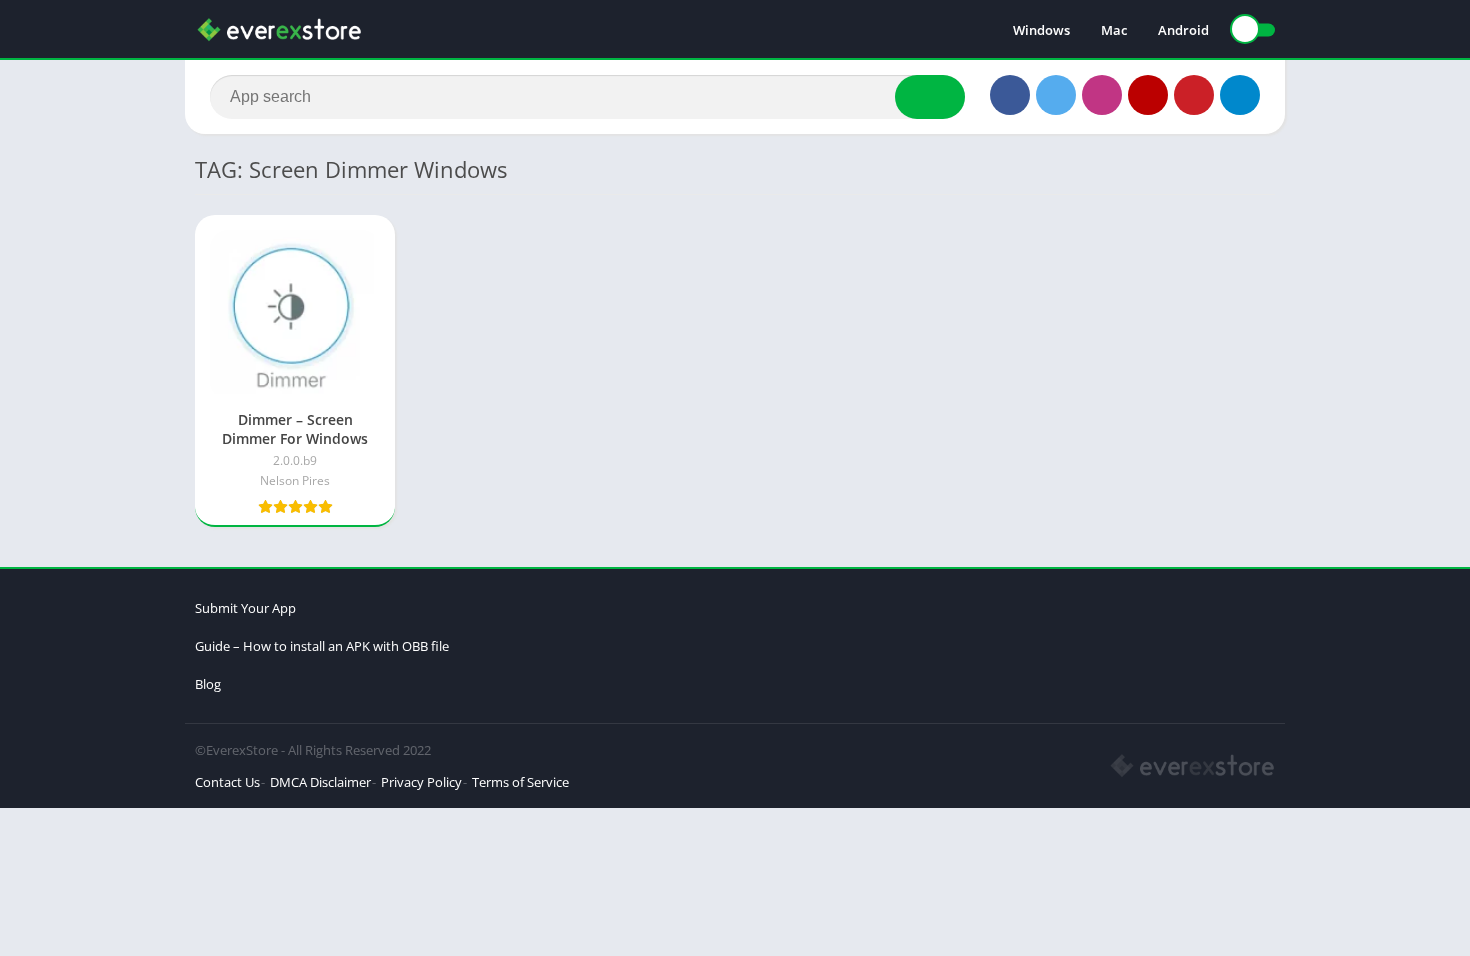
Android (1183, 30)
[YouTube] (1148, 95)
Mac (1114, 30)
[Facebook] (1010, 95)
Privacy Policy (421, 782)
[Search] (930, 97)
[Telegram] (1240, 95)
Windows (1041, 30)
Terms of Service (520, 782)
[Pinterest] (1194, 95)
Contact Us (227, 782)
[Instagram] (1102, 95)
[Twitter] (1056, 95)
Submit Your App (245, 608)
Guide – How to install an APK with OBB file (322, 646)
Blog (208, 684)
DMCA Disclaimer (320, 782)
